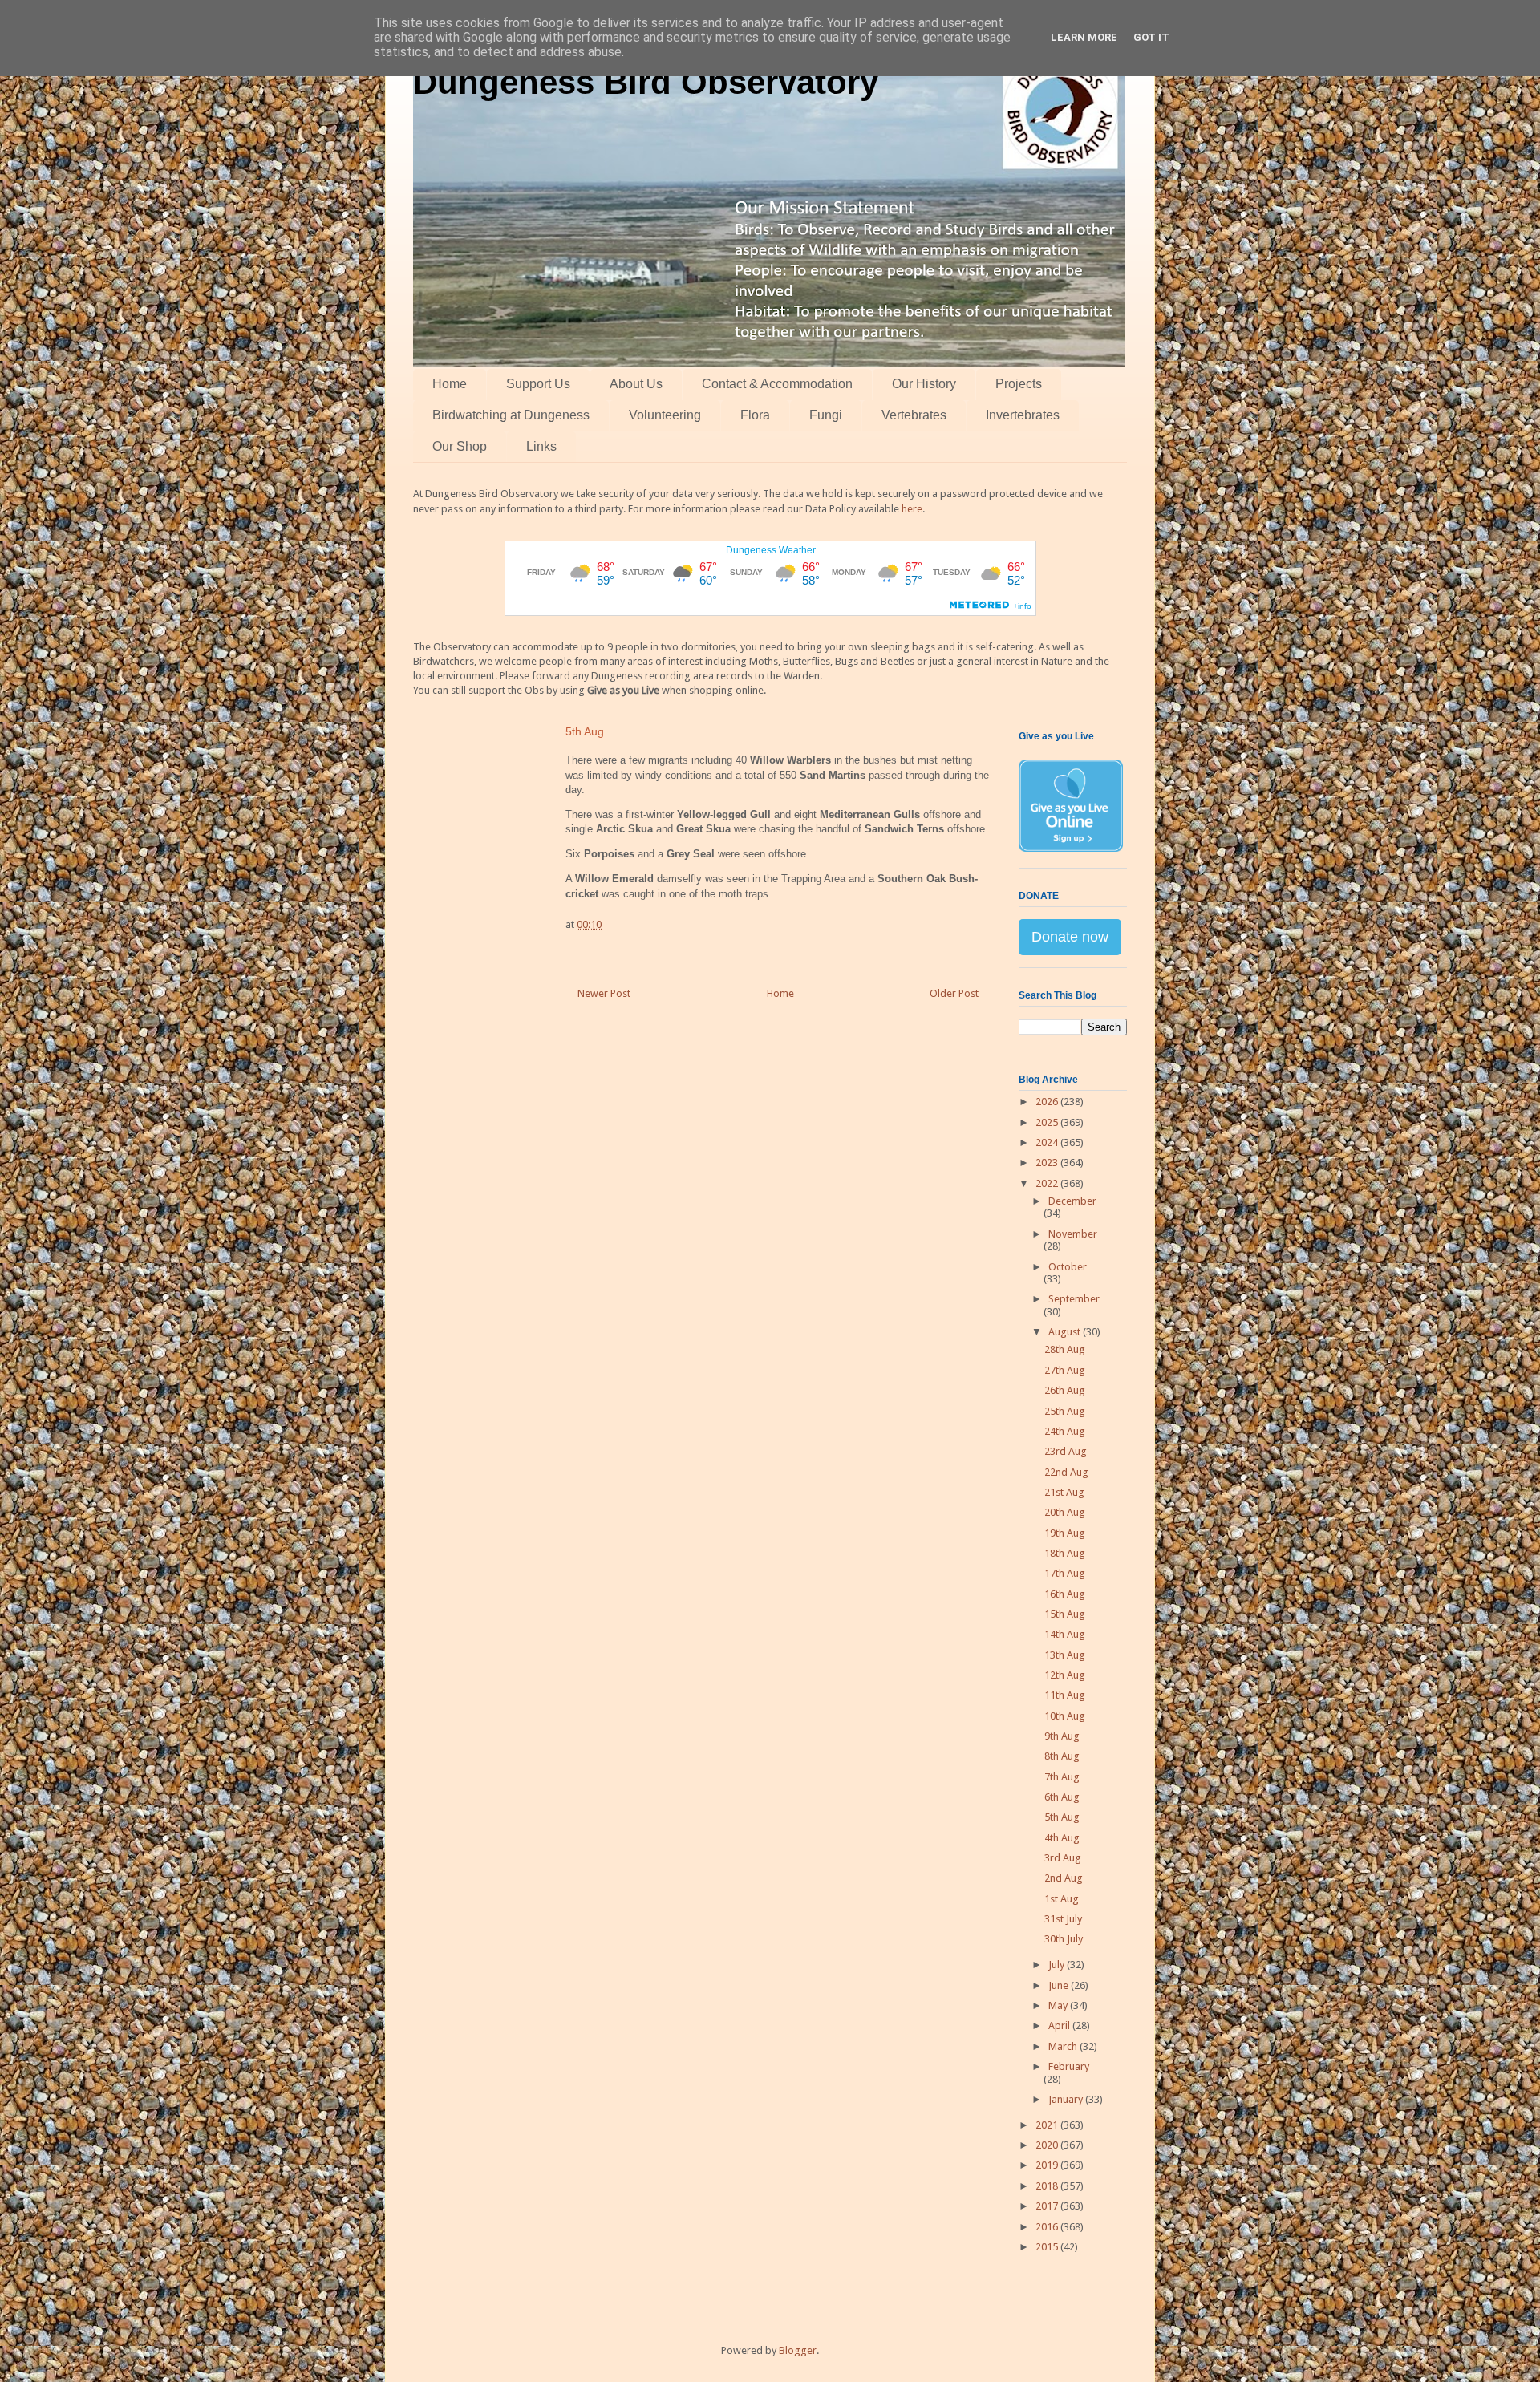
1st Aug (1062, 1899)
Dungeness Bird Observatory (646, 82)
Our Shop (460, 446)
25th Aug (1065, 1411)
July (1058, 1965)
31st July (1063, 1919)
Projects (1019, 384)
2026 (1048, 1102)
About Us (636, 384)
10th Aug (1065, 1716)
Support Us (538, 384)
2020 (1048, 2145)
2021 (1048, 2125)
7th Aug (1062, 1777)
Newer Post (604, 993)
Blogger (798, 2350)
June (1060, 1985)
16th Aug (1065, 1594)
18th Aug (1065, 1553)
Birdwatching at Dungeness (511, 415)
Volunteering (665, 415)
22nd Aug (1066, 1472)
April (1060, 2026)
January (1067, 2099)
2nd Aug (1064, 1878)
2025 (1048, 1122)
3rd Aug (1063, 1858)
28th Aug (1065, 1349)
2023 (1048, 1163)
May (1059, 2005)
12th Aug (1065, 1675)
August (1066, 1332)
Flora (755, 415)
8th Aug (1062, 1756)
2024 (1048, 1142)
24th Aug (1065, 1431)
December (1072, 1201)
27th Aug (1065, 1370)
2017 (1048, 2206)
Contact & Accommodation (777, 384)
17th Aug (1065, 1573)
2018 (1048, 2186)
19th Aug (1065, 1533)
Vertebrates (914, 415)
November (1073, 1234)
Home (450, 384)
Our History (924, 384)
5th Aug (1062, 1817)
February (1069, 2066)
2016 (1048, 2227)
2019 (1048, 2165)
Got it (1151, 37)
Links (541, 446)
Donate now (1070, 937)
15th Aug (1065, 1614)
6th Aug (1062, 1797)
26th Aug (1065, 1390)
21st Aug (1064, 1492)
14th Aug (1065, 1634)
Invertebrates (1023, 415)
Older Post (954, 993)
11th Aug (1065, 1695)
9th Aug (1062, 1736)
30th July (1064, 1939)
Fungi (826, 415)
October (1068, 1267)
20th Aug (1065, 1512)
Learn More (1084, 37)
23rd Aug (1066, 1451)
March (1064, 2046)
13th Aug (1065, 1655)
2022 (1048, 1183)
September (1074, 1299)
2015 (1048, 2247)
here (912, 509)
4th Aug (1062, 1838)
